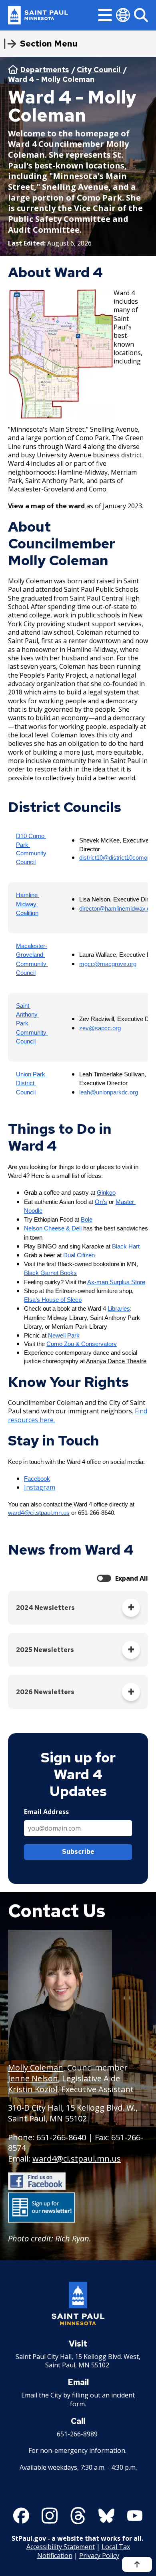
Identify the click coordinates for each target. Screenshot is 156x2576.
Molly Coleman (36, 2067)
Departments (45, 70)
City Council (99, 70)
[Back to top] (137, 2564)
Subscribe (78, 1852)
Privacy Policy (99, 2556)
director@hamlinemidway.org (117, 909)
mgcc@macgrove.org (108, 964)
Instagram (40, 1487)
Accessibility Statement (61, 2547)
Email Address (46, 1812)
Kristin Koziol (33, 2089)
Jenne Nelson (33, 2078)
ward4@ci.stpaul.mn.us (77, 2159)
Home (13, 69)
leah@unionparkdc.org (109, 1092)
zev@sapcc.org (100, 1028)
